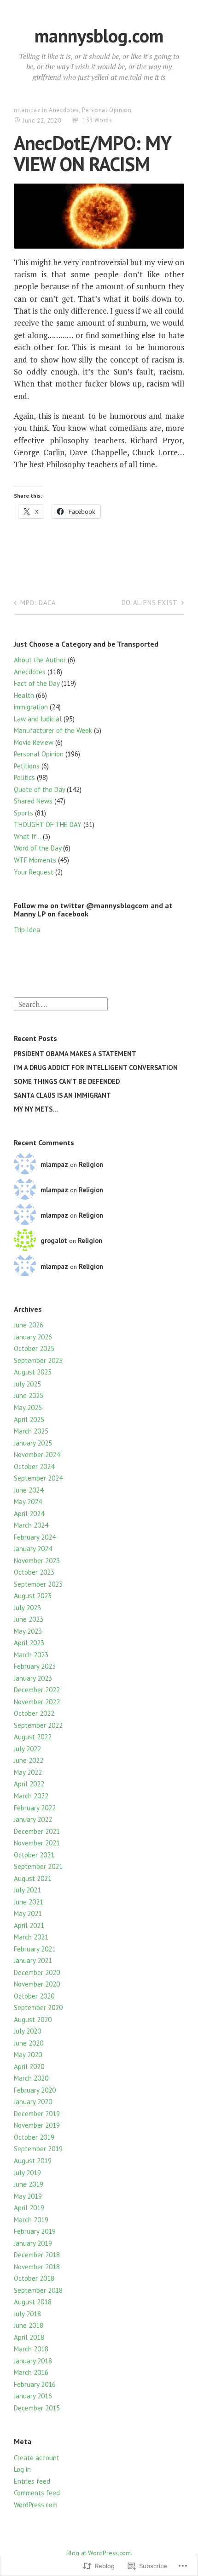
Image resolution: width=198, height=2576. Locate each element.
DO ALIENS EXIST (150, 603)
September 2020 (38, 2008)
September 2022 (38, 1725)
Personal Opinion (107, 110)
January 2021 (33, 1960)
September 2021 (38, 1866)
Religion (91, 1164)
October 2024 (34, 1466)
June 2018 (29, 2325)
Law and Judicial (38, 719)
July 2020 (27, 2031)
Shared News (33, 801)
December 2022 (37, 1690)
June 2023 (29, 1619)
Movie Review (34, 742)
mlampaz (27, 110)
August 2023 (33, 1596)
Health (24, 695)
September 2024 (38, 1478)
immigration (31, 707)
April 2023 (29, 1643)
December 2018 (37, 2255)
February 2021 (35, 1949)
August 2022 (33, 1737)
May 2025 (28, 1407)
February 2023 (35, 1666)
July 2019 (27, 2173)
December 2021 (37, 1831)
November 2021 (37, 1843)
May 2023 (28, 1631)
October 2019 (34, 2137)
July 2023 (27, 1608)
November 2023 (37, 1561)
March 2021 (31, 1937)
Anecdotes (64, 110)
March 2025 (31, 1431)
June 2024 (29, 1490)
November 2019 (37, 2125)
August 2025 (33, 1372)
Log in (22, 2469)
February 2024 (35, 1537)
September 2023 (38, 1584)
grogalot (54, 1240)
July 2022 (27, 1749)
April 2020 (29, 2067)
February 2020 (35, 2090)
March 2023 (31, 1655)
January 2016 (33, 2396)
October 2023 (34, 1572)
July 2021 (27, 1890)
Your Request (34, 872)
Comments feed (37, 2493)
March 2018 (31, 2349)
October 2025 (34, 1348)
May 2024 (28, 1502)
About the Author (40, 660)
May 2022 (28, 1772)
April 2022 (29, 1784)
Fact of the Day (37, 683)
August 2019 (33, 2161)
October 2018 (34, 2278)
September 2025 (38, 1360)
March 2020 (31, 2078)
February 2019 (35, 2231)
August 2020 (33, 2020)
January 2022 (33, 1819)
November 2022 (37, 1702)
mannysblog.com (99, 36)
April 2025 (29, 1419)
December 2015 (37, 2408)
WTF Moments (35, 860)
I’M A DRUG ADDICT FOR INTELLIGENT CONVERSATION (96, 1068)
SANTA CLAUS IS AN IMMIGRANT (62, 1095)
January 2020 (33, 2102)
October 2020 (34, 1996)
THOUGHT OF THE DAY (48, 824)
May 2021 (28, 1913)
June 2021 (29, 1902)
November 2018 (37, 2267)
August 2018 (33, 2302)
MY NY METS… (36, 1109)
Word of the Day (38, 848)
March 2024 (31, 1525)
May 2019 (28, 2196)
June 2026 (29, 1325)
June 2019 (29, 2184)
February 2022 (35, 1808)
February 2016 (35, 2384)
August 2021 (33, 1878)
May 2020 (28, 2055)
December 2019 (37, 2114)
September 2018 (38, 2290)
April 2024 (29, 1514)
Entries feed (32, 2481)
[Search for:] (61, 1003)
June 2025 (29, 1395)
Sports (23, 813)
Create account (37, 2458)
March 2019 (31, 2220)
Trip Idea (27, 930)
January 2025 (33, 1443)
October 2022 (34, 1713)
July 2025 (27, 1384)
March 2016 (31, 2372)
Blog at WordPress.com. (99, 2553)
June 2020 (29, 2043)
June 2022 (29, 1760)
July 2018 (27, 2314)
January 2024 (33, 1549)
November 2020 (37, 1984)
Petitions (27, 766)
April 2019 (29, 2208)
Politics (24, 777)
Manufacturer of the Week (53, 730)
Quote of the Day (39, 789)
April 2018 (29, 2337)
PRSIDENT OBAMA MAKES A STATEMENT (75, 1054)
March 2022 (31, 1796)
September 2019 (38, 2149)
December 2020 (37, 1972)
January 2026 (33, 1337)
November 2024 (37, 1455)
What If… (27, 836)
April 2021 (29, 1925)
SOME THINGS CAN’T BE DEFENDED (67, 1081)
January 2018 (33, 2361)
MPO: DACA (38, 603)
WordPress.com (36, 2505)
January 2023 (33, 1678)
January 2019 (33, 2243)
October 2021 (34, 1855)
